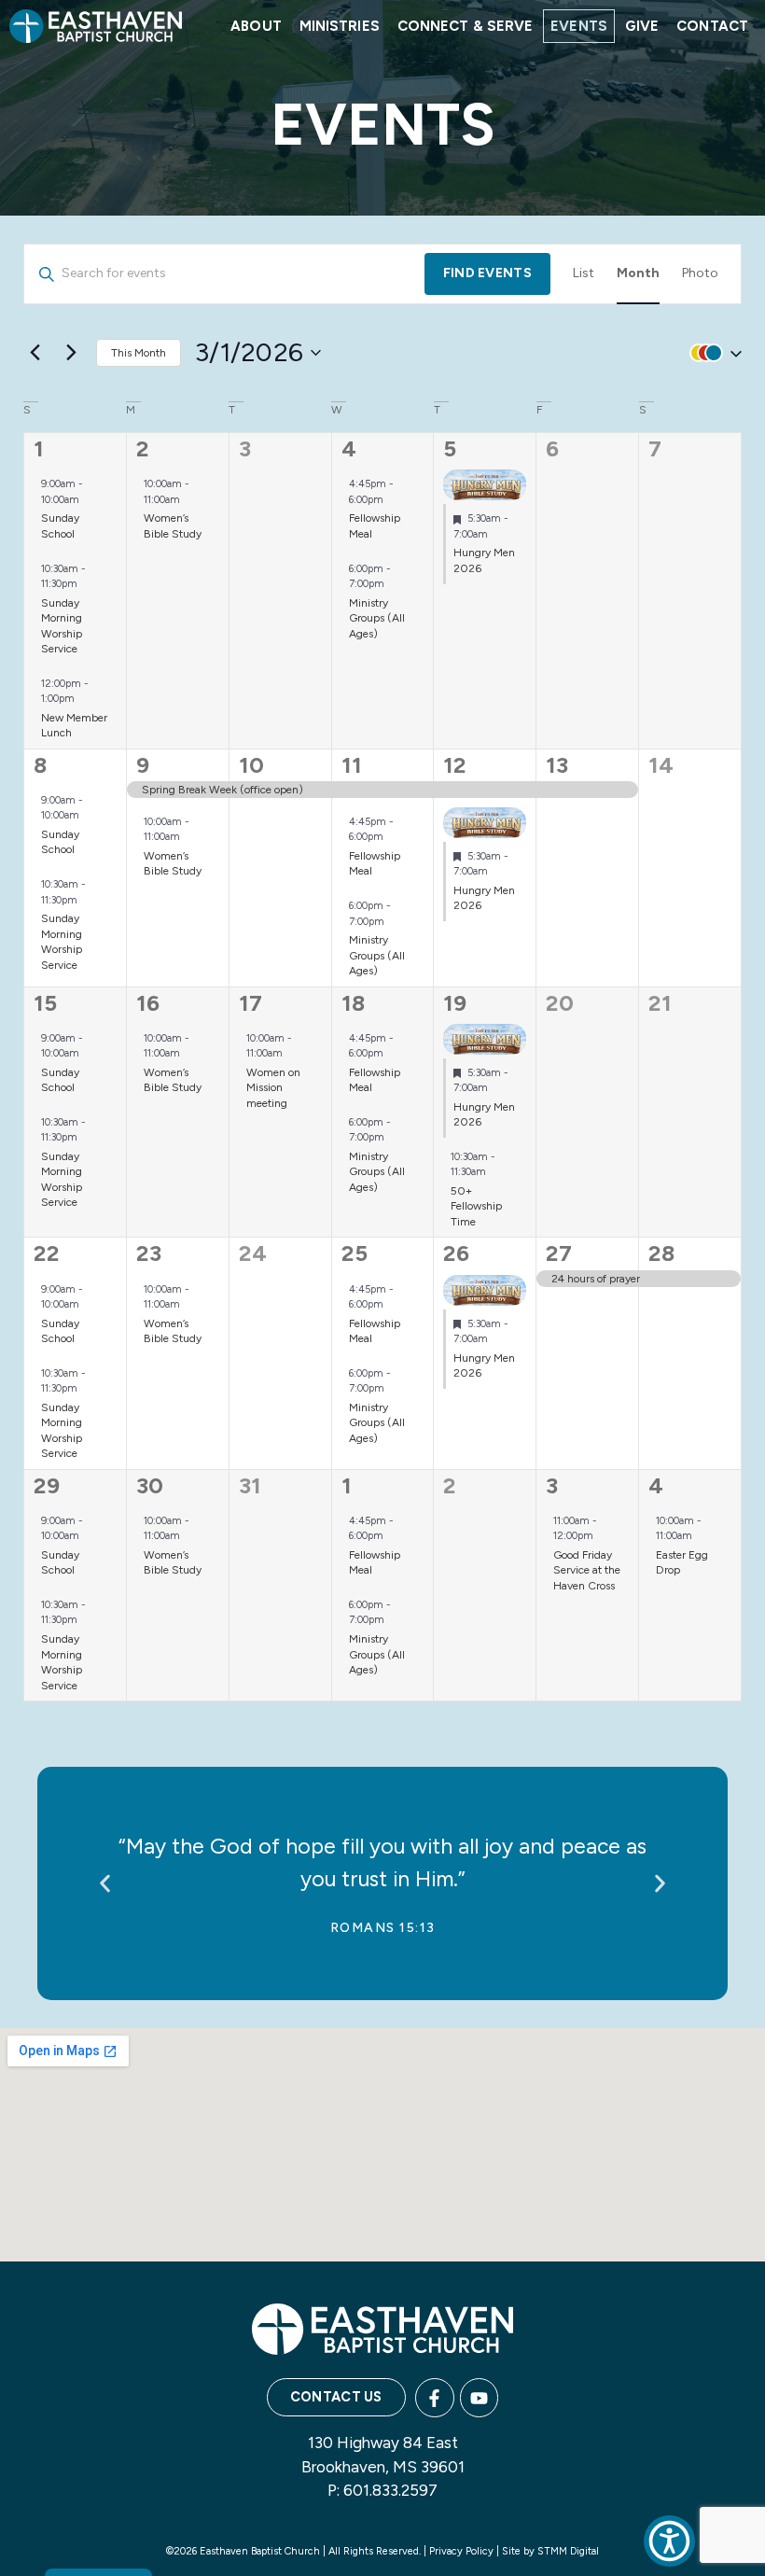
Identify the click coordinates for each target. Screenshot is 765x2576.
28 (661, 1253)
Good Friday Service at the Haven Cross (587, 1570)
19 (455, 1003)
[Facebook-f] (435, 2398)
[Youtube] (480, 2398)
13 (557, 765)
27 (559, 1253)
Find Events (487, 273)
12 (455, 765)
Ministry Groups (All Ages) (377, 618)
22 (47, 1253)
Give (642, 26)
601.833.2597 (390, 2490)
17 (250, 1003)
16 (148, 1003)
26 (456, 1253)
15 (45, 1003)
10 (251, 765)
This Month (139, 353)
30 (150, 1485)
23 (149, 1253)
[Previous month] (35, 353)
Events (579, 26)
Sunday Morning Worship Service (62, 942)
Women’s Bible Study (173, 526)
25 (355, 1253)
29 (47, 1485)
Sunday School (60, 526)
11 (352, 765)
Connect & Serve (466, 26)
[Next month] (71, 353)
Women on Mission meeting (273, 1088)
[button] (712, 353)
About (256, 26)
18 (353, 1003)
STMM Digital (568, 2551)
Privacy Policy (461, 2551)
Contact (712, 26)
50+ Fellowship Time (476, 1206)
